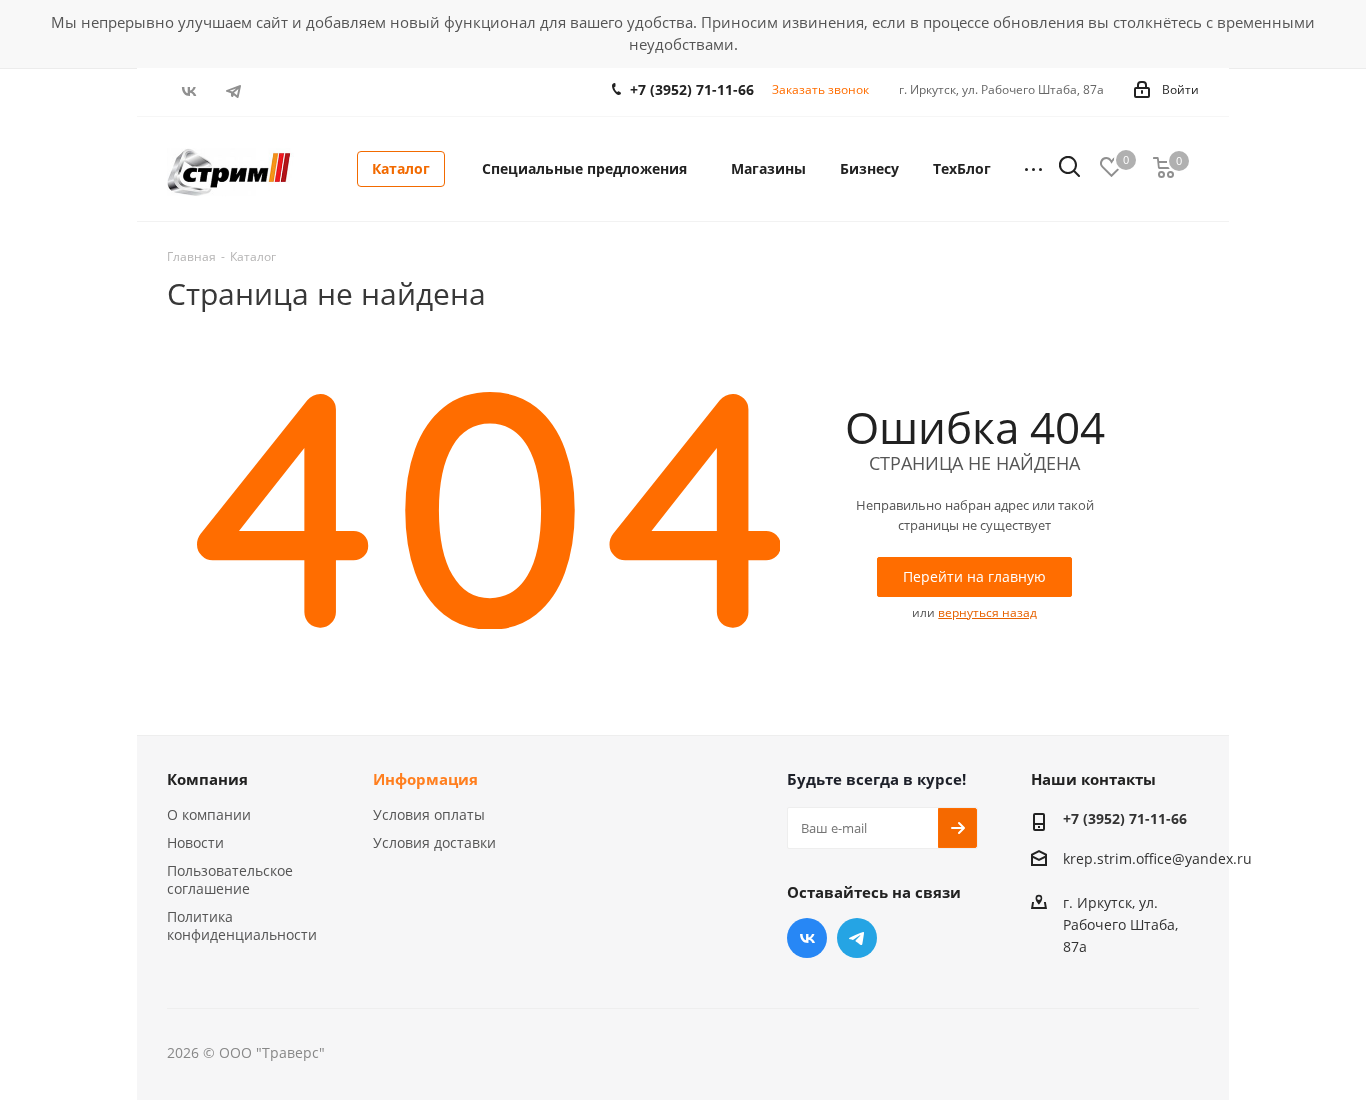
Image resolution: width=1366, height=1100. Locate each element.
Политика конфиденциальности (242, 925)
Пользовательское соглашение (230, 879)
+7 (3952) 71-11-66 (692, 89)
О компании (209, 814)
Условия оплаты (429, 814)
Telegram (234, 91)
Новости (195, 842)
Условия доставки (434, 842)
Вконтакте (189, 91)
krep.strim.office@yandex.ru (1157, 858)
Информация (425, 779)
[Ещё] (1033, 169)
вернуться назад (987, 612)
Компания (207, 779)
